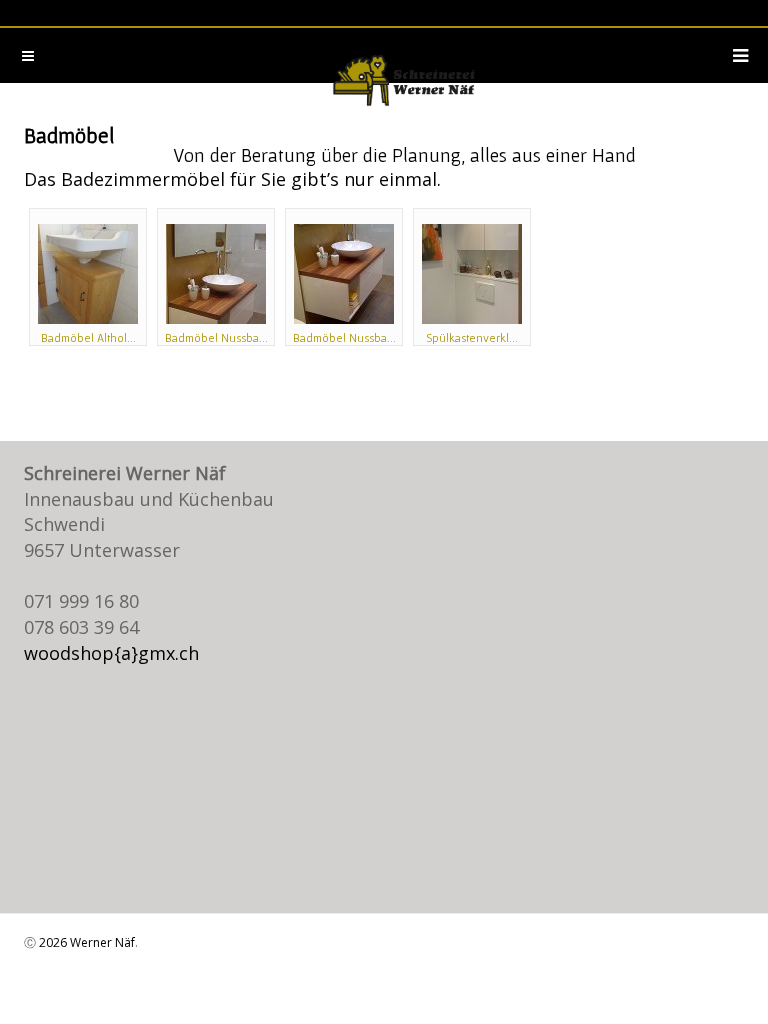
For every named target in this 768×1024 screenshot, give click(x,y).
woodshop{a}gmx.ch (111, 653)
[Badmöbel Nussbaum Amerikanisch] (216, 274)
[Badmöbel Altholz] (88, 274)
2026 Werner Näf (87, 942)
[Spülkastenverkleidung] (472, 274)
